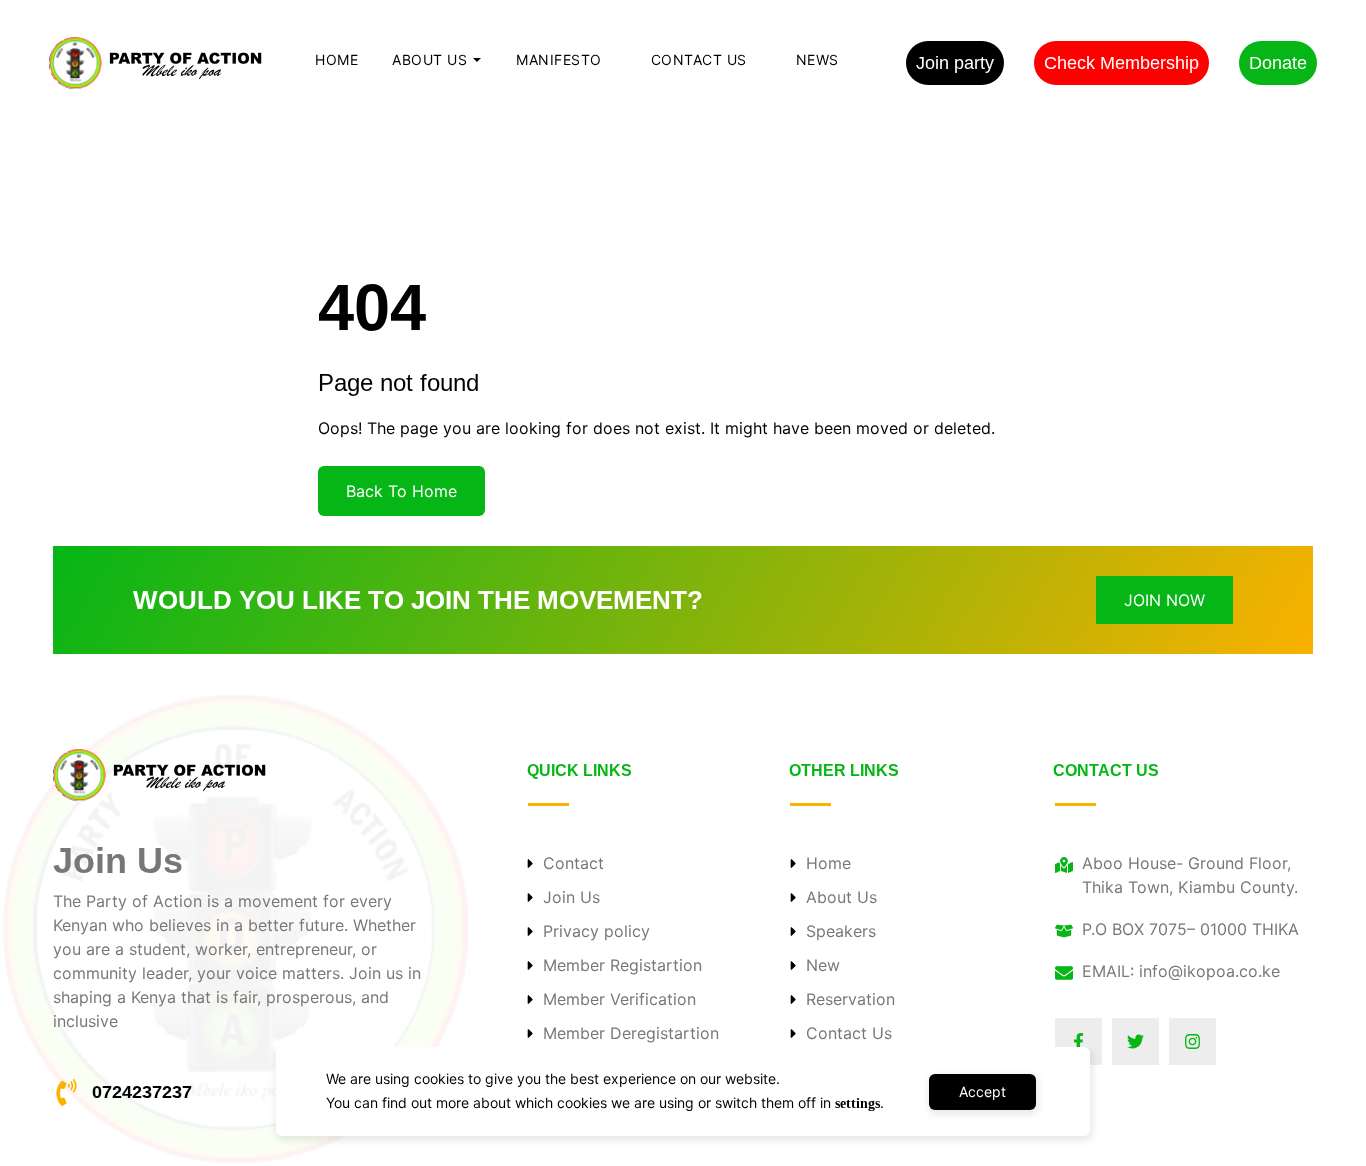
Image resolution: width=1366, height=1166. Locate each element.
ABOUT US (429, 59)
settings (857, 1103)
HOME (336, 59)
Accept (982, 1091)
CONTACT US (699, 59)
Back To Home (401, 491)
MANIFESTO (559, 59)
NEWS (817, 59)
